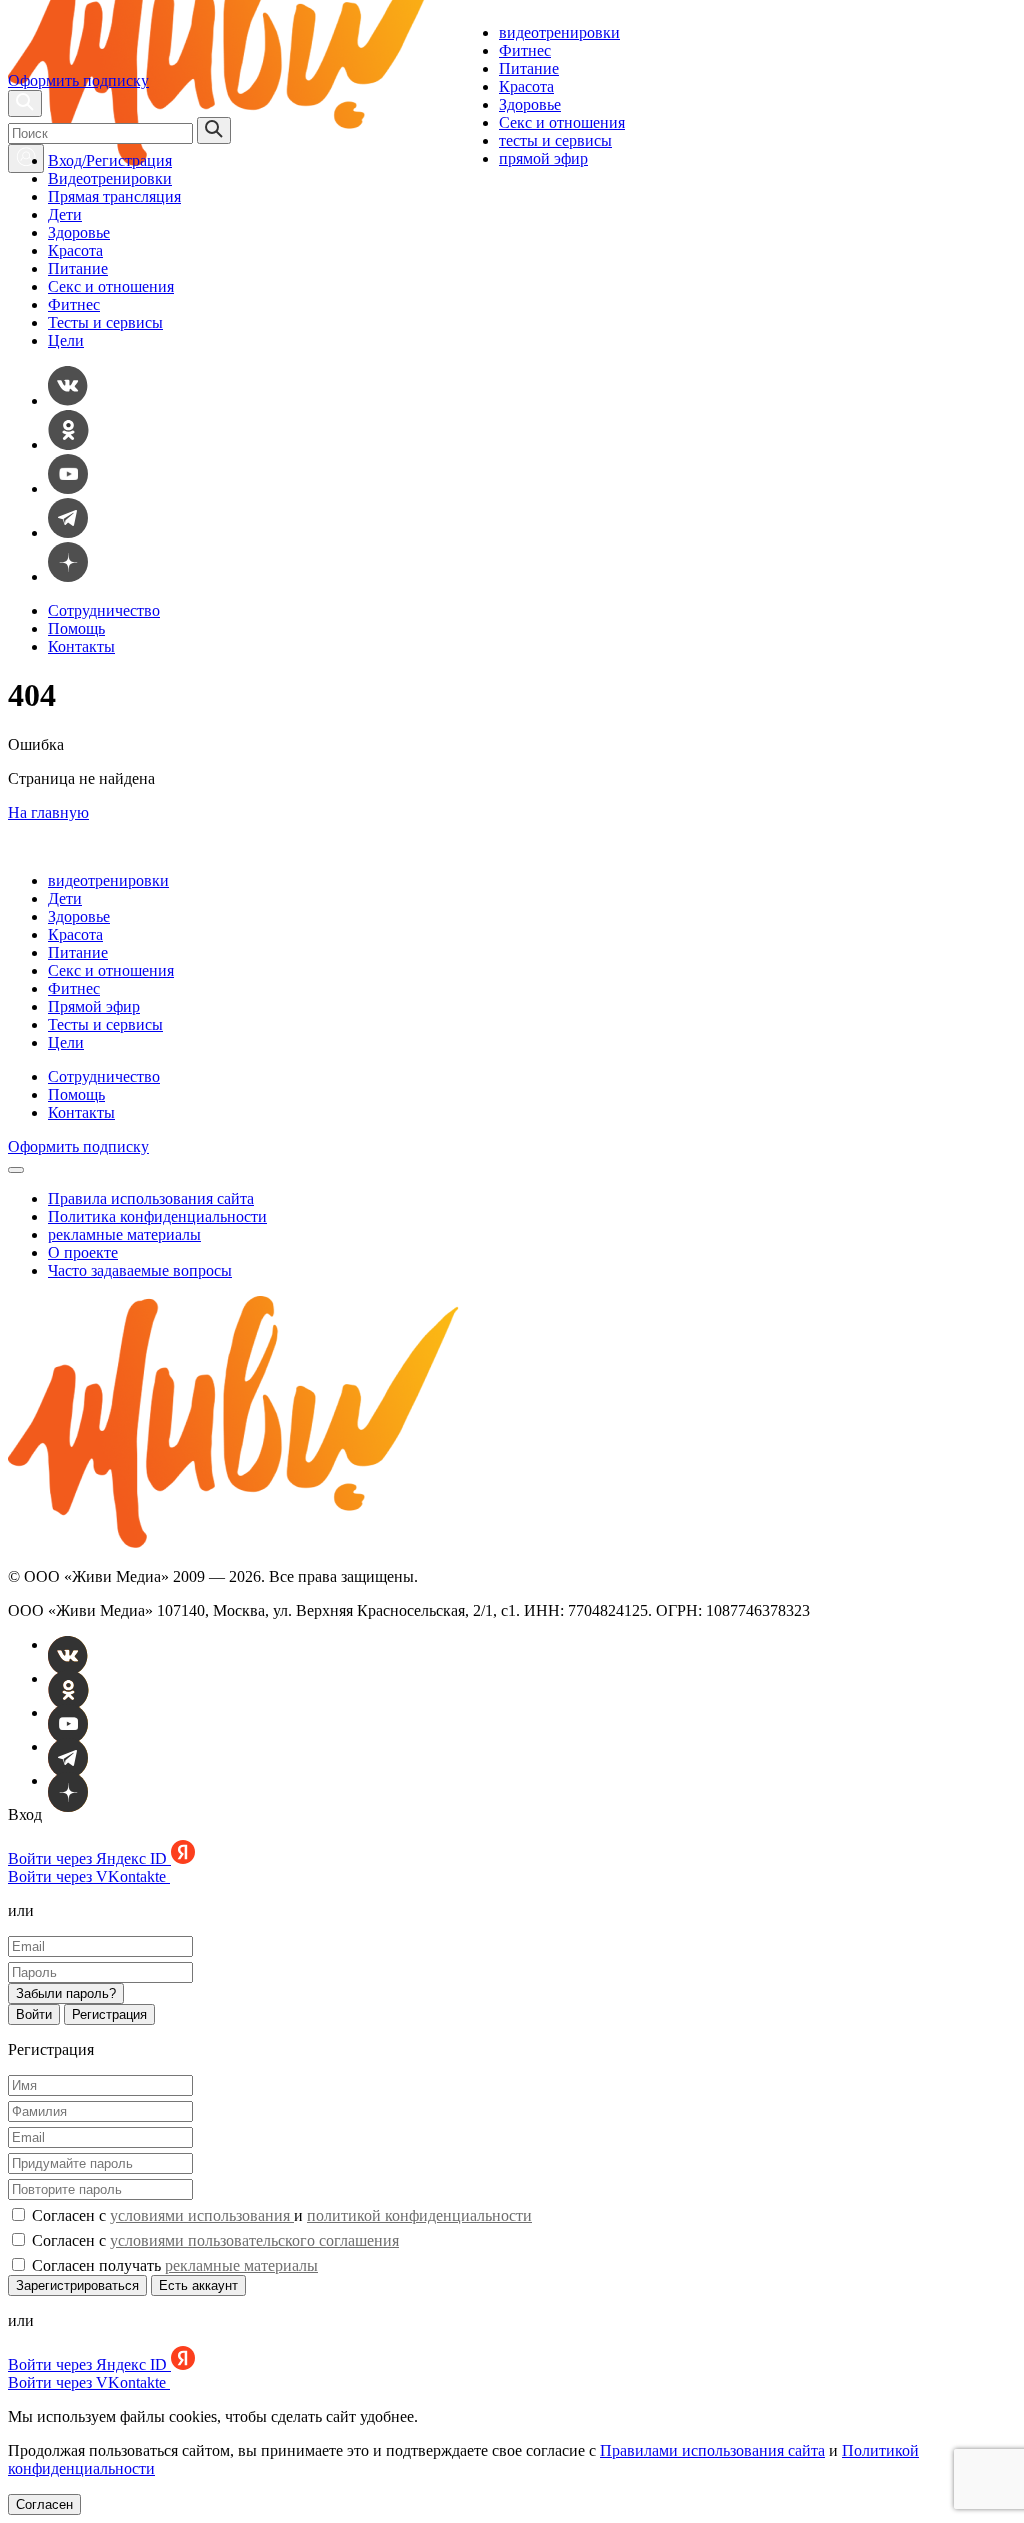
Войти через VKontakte (89, 1876)
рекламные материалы (124, 1234)
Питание (529, 68)
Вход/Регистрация (110, 160)
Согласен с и (280, 2215)
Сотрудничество (104, 610)
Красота (526, 86)
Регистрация (109, 2014)
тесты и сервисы (555, 140)
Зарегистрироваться (77, 2285)
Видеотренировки (110, 178)
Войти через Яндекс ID (89, 1858)
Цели (66, 340)
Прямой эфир (94, 1006)
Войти (34, 2014)
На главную (48, 812)
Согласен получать (173, 2265)
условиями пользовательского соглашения (254, 2240)
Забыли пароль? (66, 1993)
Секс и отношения (562, 122)
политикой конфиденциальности (419, 2215)
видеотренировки (559, 32)
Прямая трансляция (114, 196)
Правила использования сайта (151, 1198)
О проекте (83, 1252)
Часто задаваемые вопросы (140, 1270)
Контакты (81, 646)
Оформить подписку (78, 80)
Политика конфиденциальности (157, 1216)
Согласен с (213, 2240)
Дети (65, 214)
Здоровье (530, 104)
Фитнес (525, 50)
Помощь (76, 628)
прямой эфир (543, 158)
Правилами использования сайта (712, 2450)
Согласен (44, 2504)
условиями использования (202, 2215)
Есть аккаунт (198, 2285)
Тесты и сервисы (105, 322)
